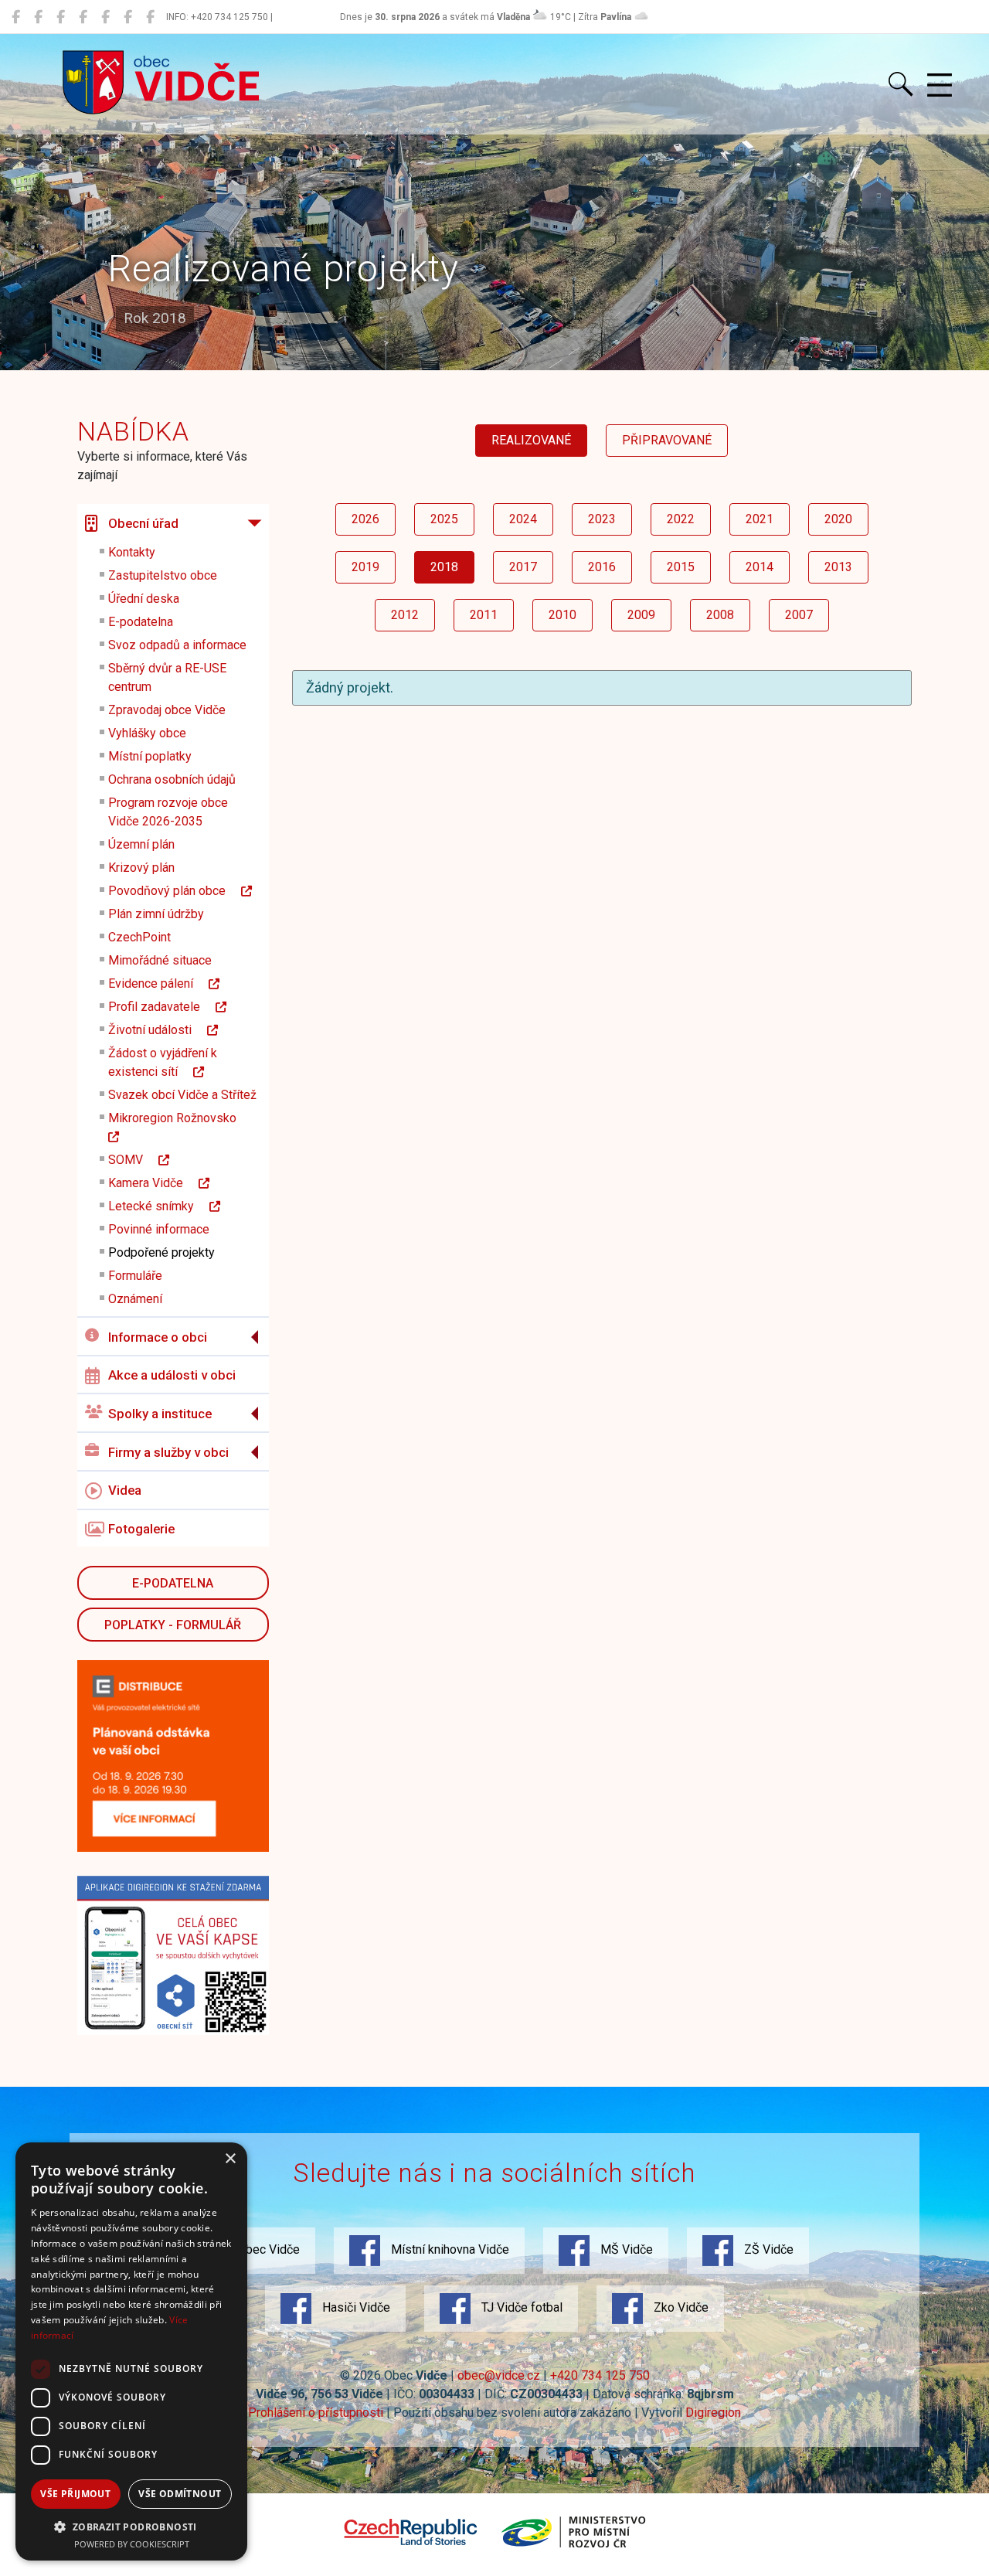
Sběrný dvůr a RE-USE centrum (167, 677)
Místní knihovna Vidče (449, 2249)
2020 (838, 519)
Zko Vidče (680, 2307)
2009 (641, 615)
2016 (602, 567)
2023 (602, 519)
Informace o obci (158, 1337)
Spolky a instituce (160, 1414)
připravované (667, 440)
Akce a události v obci (172, 1375)
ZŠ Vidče (767, 2249)
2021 (760, 519)
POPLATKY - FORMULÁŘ (173, 1625)
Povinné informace (159, 1229)
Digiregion (713, 2413)
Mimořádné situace (160, 960)
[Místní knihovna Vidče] (38, 17)
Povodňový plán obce (175, 891)
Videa (125, 1490)
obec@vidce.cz (499, 2375)
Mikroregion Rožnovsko (180, 1118)
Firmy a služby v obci (168, 1452)
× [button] (230, 2159)
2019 (365, 567)
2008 (720, 615)
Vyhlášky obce (147, 733)
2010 (562, 615)
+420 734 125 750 (600, 2375)
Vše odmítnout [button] (180, 2494)
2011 (484, 615)
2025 (444, 519)
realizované (531, 440)
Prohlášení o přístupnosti (316, 2413)
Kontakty (132, 552)
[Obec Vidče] (16, 17)
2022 (681, 519)
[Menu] (940, 86)
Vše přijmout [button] (75, 2494)
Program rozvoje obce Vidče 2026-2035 (168, 812)
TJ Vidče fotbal (520, 2307)
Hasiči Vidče (355, 2307)
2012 (405, 615)
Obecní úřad (143, 523)
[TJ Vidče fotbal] (128, 17)
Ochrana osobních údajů (172, 779)
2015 (681, 567)
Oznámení (135, 1299)
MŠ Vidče (625, 2249)
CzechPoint (139, 937)
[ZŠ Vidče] (83, 17)
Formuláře (135, 1276)
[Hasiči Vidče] (105, 17)
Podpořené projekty (161, 1252)
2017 (523, 567)
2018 (444, 567)
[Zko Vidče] (150, 17)
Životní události (158, 1030)
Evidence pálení (158, 983)
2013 (838, 567)
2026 (365, 519)
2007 (799, 615)
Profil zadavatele (162, 1007)
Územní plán (141, 844)
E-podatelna (141, 622)
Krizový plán (141, 868)
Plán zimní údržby (156, 914)
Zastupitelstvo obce (163, 575)
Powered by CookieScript (132, 2544)
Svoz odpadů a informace (177, 645)
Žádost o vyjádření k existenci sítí (163, 1062)
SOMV (133, 1160)
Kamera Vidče (153, 1183)
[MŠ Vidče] (61, 17)
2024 (523, 519)
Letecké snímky (159, 1206)
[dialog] (131, 2351)
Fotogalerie (141, 1529)
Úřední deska (144, 599)
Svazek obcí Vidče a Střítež (182, 1095)
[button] (131, 2527)
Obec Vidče (267, 2249)
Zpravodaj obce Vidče (167, 710)
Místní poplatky (150, 756)
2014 (760, 567)
